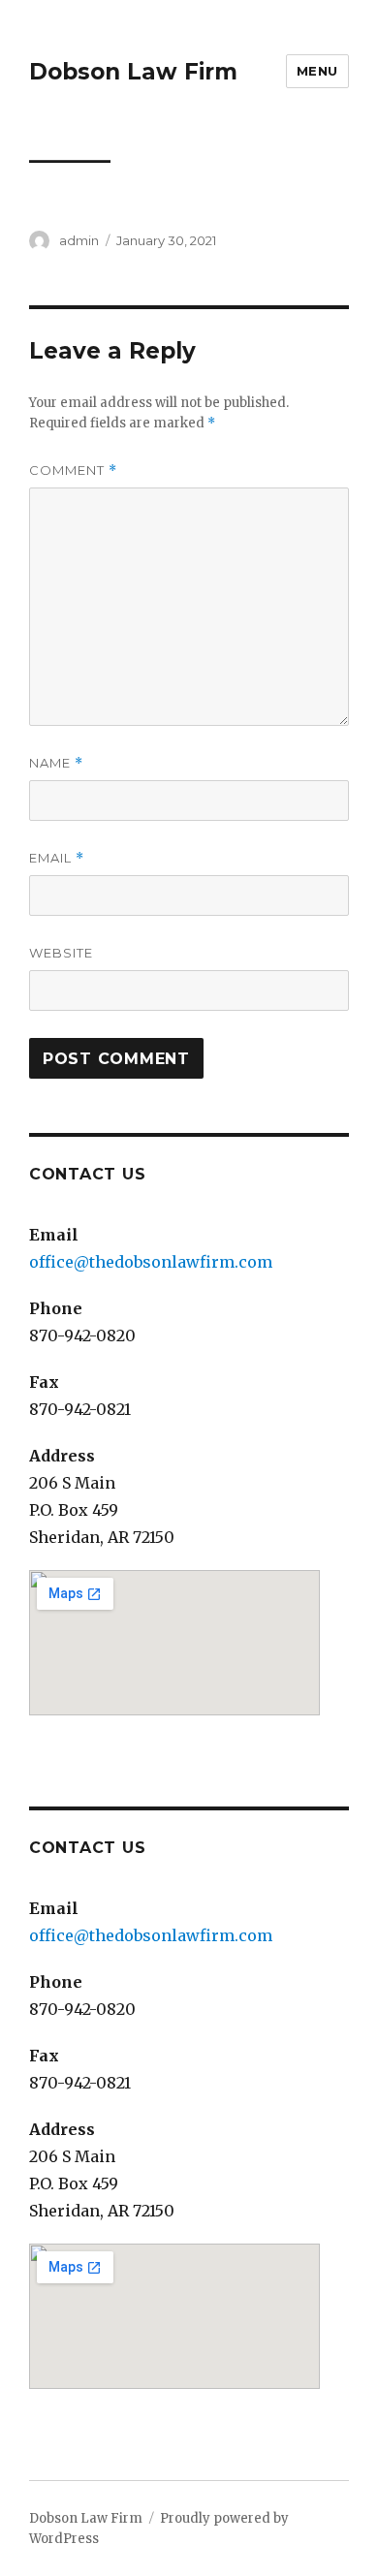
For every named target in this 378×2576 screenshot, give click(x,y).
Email (57, 858)
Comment (73, 471)
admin (79, 240)
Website (61, 953)
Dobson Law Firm (133, 72)
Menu (317, 71)
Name (56, 763)
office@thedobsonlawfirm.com (151, 1262)
